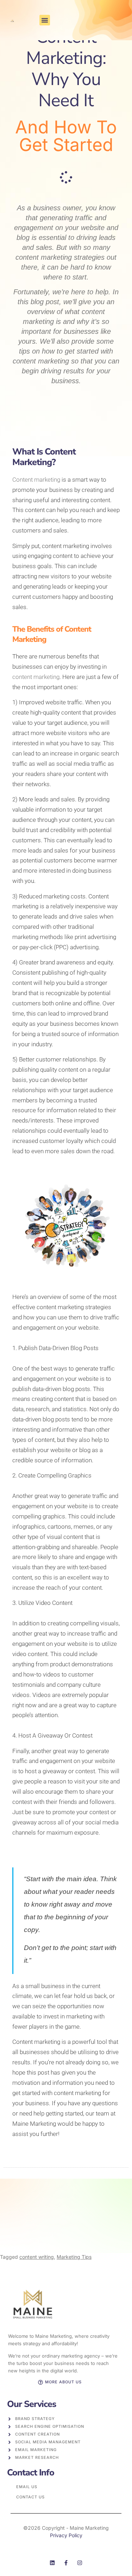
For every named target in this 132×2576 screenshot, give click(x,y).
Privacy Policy (66, 2535)
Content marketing (36, 480)
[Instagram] (80, 2563)
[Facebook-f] (66, 2563)
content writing (37, 2257)
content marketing (36, 677)
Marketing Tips (74, 2257)
